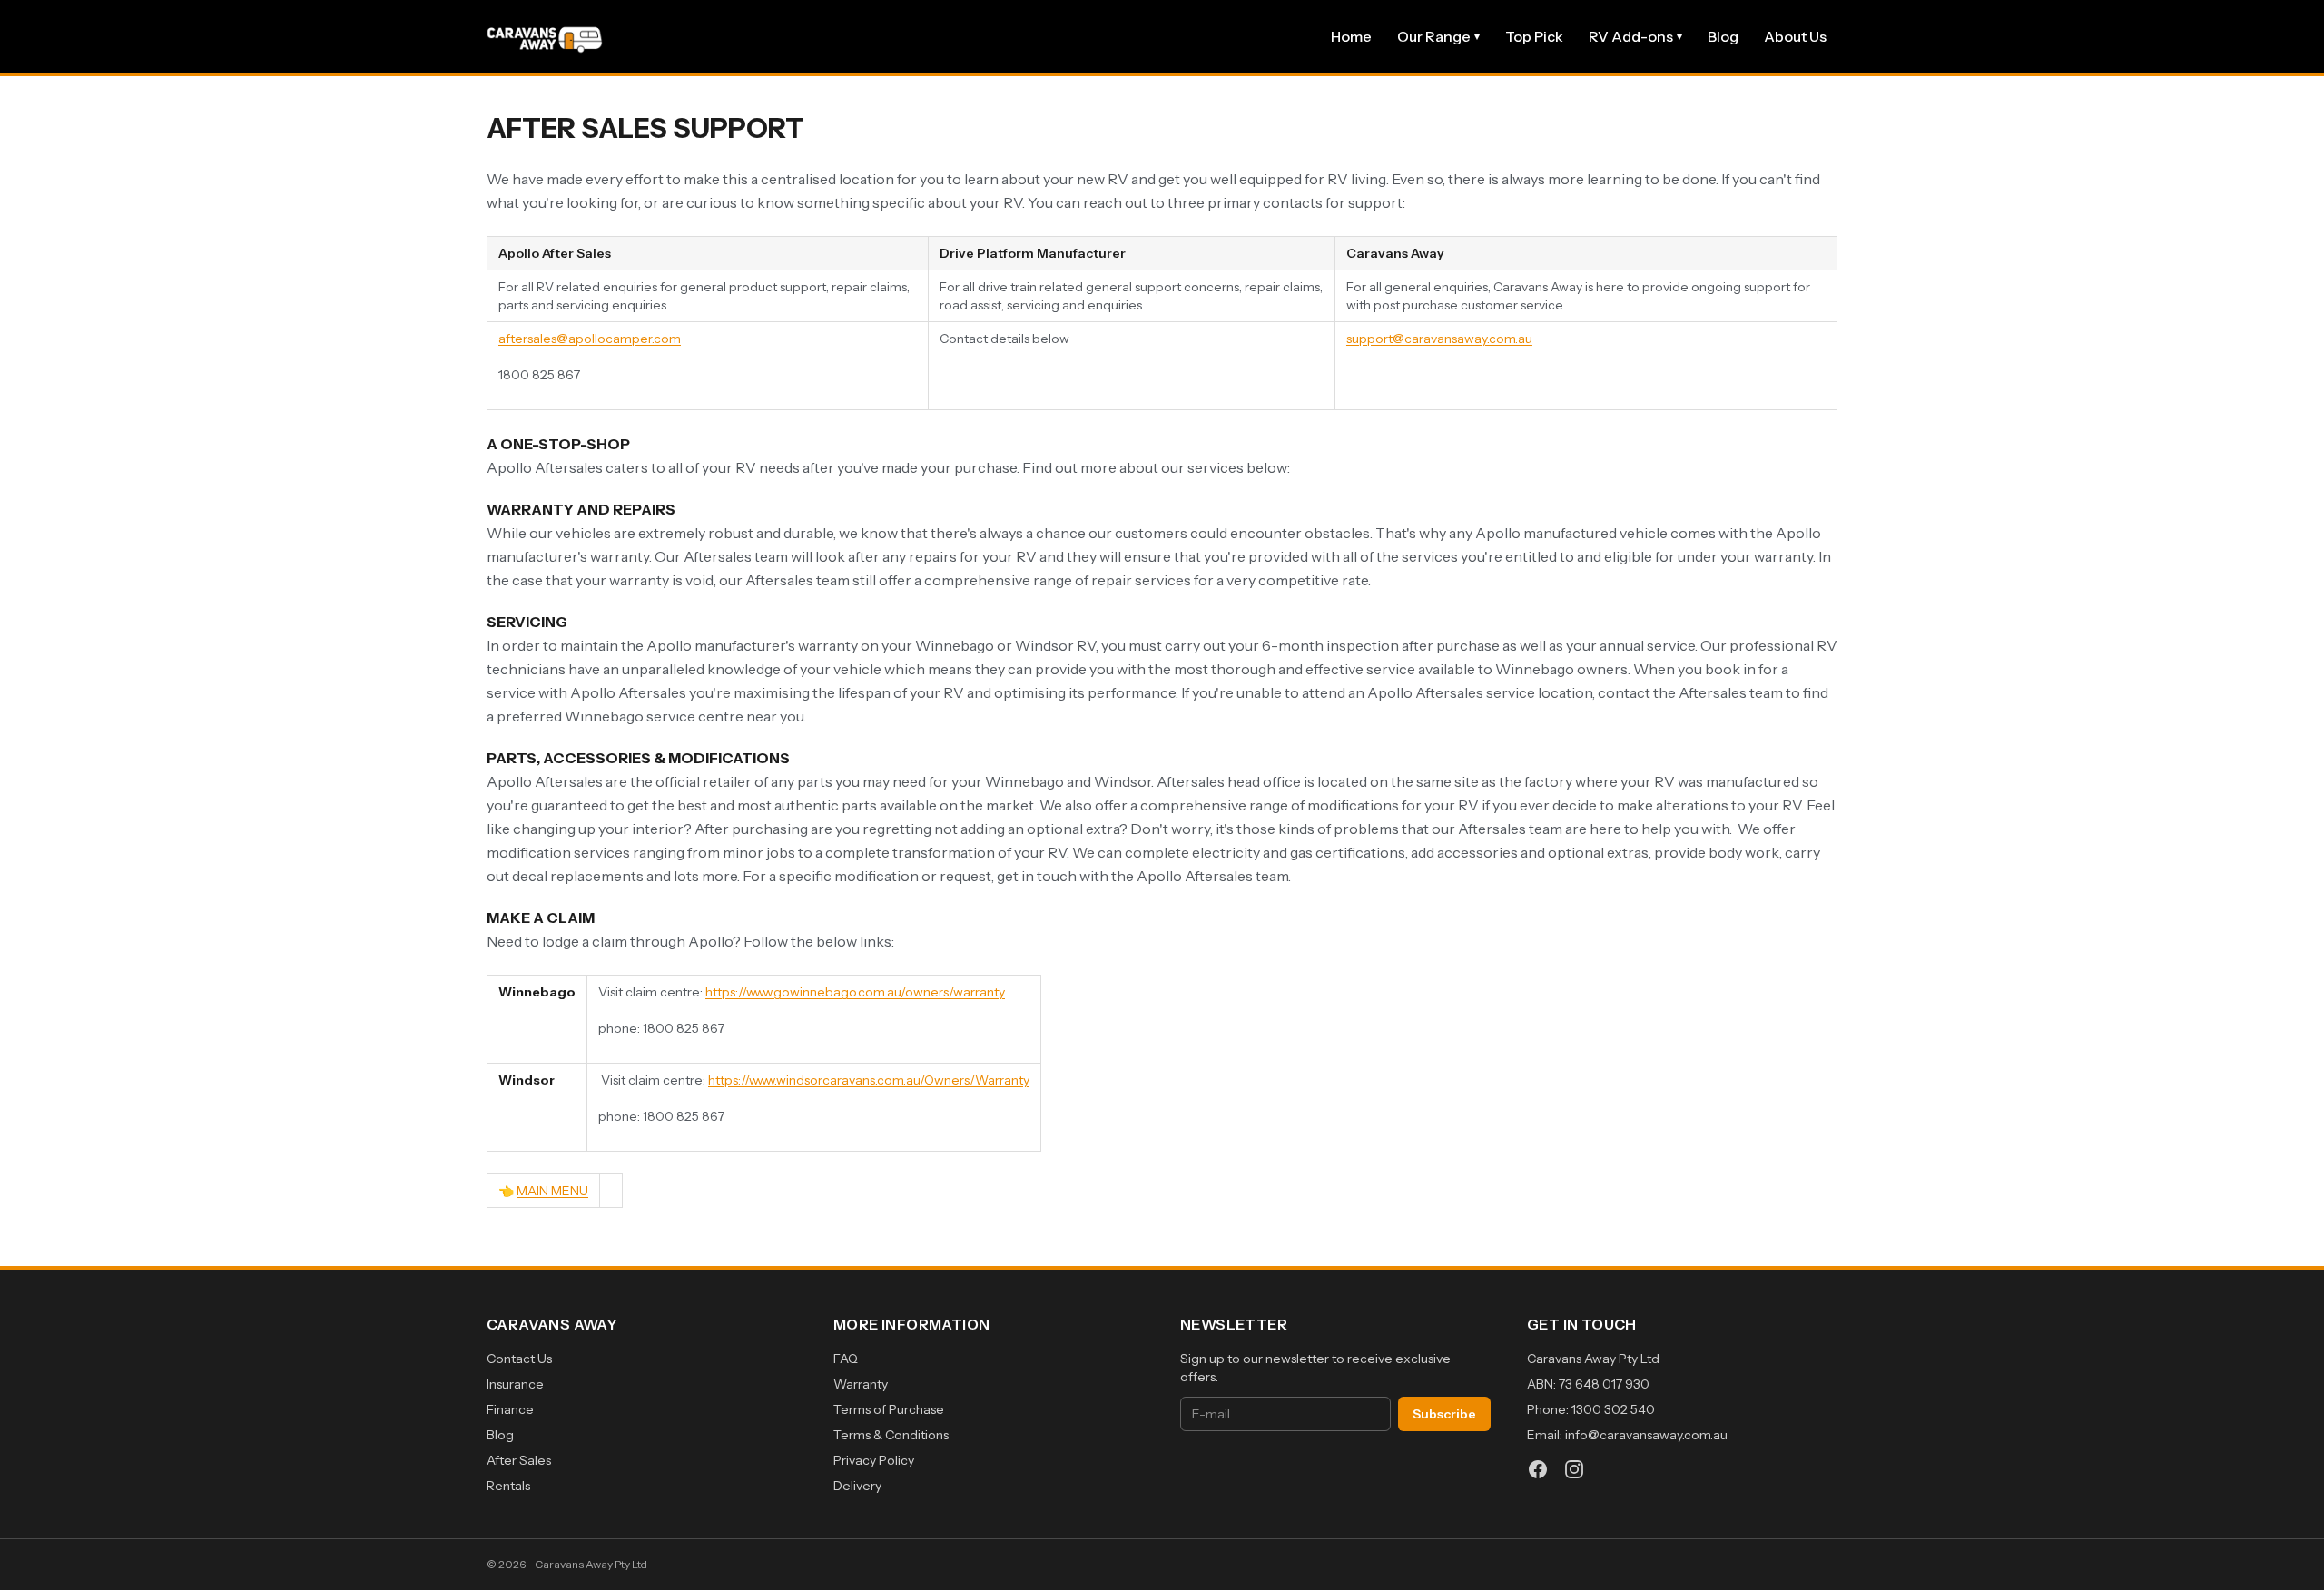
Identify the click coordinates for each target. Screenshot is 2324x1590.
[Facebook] (1538, 1469)
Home (1351, 36)
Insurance (515, 1384)
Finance (510, 1409)
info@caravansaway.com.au (1646, 1435)
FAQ (846, 1359)
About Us (1795, 36)
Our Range (1438, 36)
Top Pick (1534, 36)
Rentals (508, 1486)
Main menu (552, 1191)
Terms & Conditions (891, 1435)
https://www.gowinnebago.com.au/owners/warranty (855, 992)
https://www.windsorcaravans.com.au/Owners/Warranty (869, 1080)
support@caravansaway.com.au (1439, 339)
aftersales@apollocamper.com (590, 339)
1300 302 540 (1613, 1409)
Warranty (861, 1384)
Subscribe (1444, 1414)
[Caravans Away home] (545, 36)
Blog (1723, 36)
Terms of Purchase (889, 1409)
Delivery (857, 1486)
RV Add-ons (1635, 36)
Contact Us (519, 1359)
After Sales (519, 1460)
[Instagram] (1574, 1469)
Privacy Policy (874, 1460)
